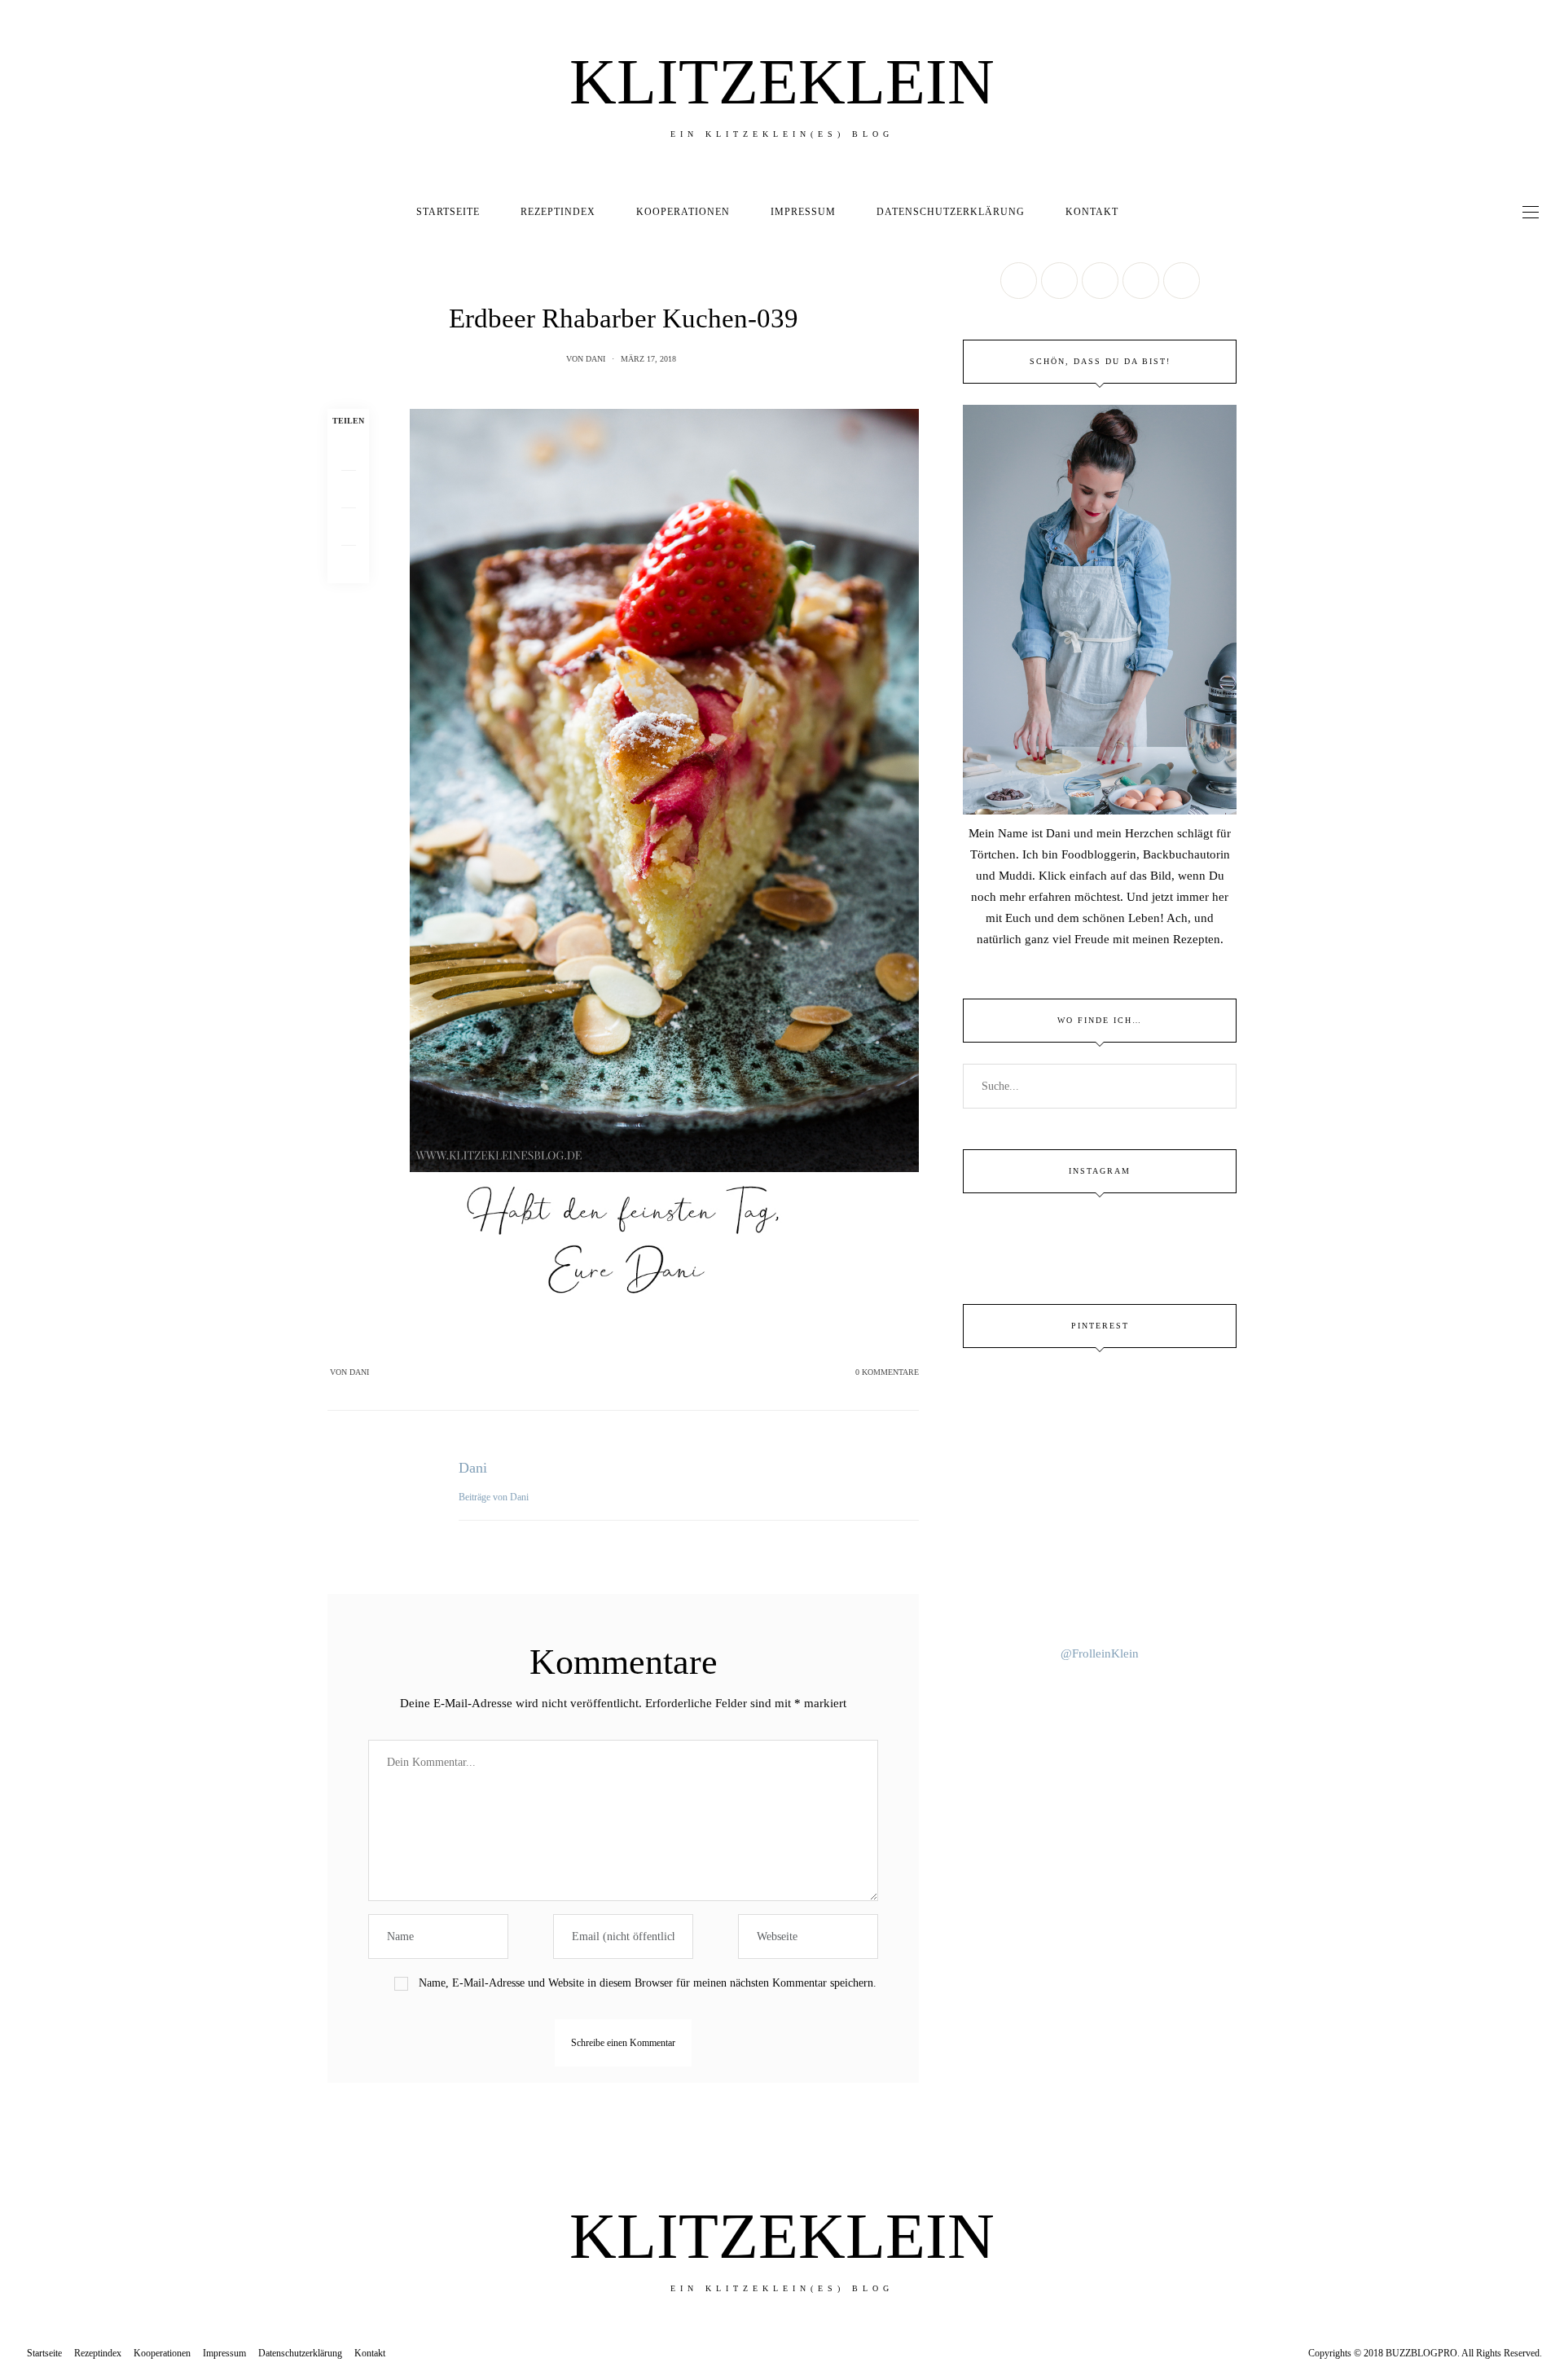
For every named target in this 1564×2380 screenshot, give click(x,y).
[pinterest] (18, 1036)
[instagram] (18, 1070)
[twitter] (18, 1002)
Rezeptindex (558, 212)
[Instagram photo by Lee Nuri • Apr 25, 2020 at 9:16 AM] (1100, 1597)
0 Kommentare (887, 1372)
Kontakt (1092, 212)
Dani (595, 359)
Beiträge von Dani (495, 1497)
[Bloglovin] (1182, 281)
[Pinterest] (348, 527)
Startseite (448, 212)
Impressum (803, 212)
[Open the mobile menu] (1531, 212)
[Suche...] (1153, 212)
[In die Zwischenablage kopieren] (348, 564)
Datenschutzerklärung (951, 212)
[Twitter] (348, 490)
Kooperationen (683, 212)
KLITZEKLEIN (782, 81)
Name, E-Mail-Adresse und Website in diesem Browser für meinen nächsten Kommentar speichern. (648, 1983)
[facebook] (18, 969)
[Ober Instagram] (1100, 281)
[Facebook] (348, 452)
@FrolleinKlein (1100, 1653)
